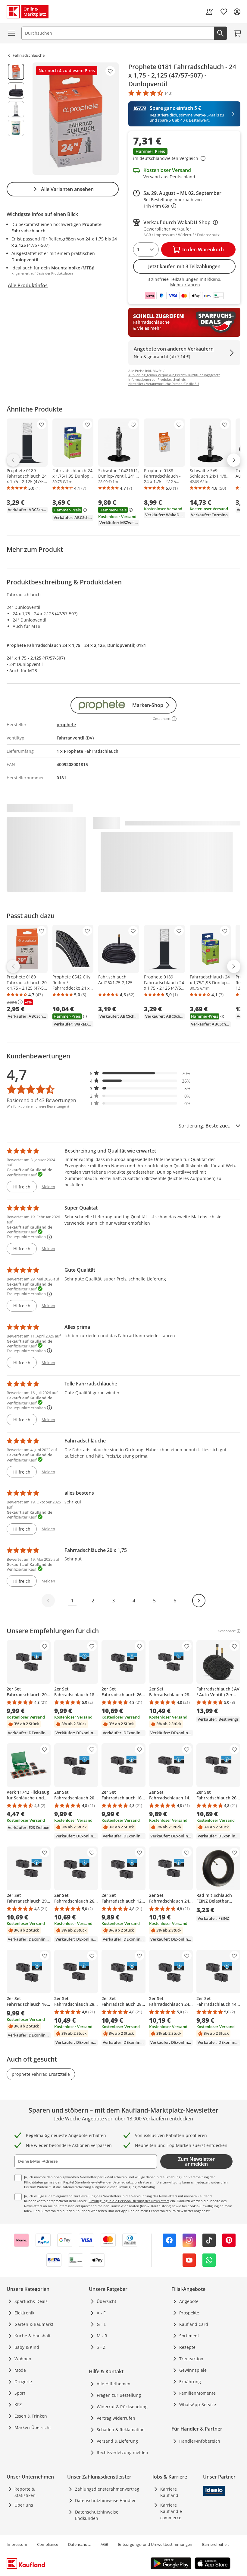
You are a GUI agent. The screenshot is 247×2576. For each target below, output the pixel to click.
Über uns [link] (24, 2505)
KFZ (18, 2404)
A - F (101, 2313)
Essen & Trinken (31, 2416)
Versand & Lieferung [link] (117, 2441)
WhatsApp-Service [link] (198, 2404)
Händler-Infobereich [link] (200, 2441)
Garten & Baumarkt (34, 2324)
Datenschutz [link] (79, 2544)
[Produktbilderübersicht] (16, 119)
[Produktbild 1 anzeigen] (16, 72)
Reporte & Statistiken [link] (25, 2492)
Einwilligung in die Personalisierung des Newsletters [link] (129, 2201)
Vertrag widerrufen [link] (116, 2418)
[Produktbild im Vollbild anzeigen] (76, 119)
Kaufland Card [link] (194, 2324)
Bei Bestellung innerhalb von (173, 203)
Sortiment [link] (189, 2336)
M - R (102, 2336)
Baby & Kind (27, 2347)
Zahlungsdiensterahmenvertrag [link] (107, 2489)
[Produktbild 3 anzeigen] (16, 109)
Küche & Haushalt (33, 2336)
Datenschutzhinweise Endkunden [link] (97, 2515)
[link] (209, 12)
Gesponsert (227, 1631)
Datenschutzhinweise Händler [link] (105, 2500)
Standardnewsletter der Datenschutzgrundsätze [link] (112, 2182)
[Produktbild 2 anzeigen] (16, 91)
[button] (184, 155)
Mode (20, 2370)
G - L (101, 2324)
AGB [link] (104, 2544)
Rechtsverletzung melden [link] (122, 2452)
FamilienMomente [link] (197, 2393)
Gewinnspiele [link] (193, 2370)
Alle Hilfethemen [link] (114, 2384)
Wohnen (23, 2359)
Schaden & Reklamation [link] (121, 2430)
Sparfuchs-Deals (31, 2301)
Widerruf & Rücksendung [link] (122, 2407)
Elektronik (24, 2313)
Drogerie (23, 2382)
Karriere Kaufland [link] (169, 2492)
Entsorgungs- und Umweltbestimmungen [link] (155, 2544)
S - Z (101, 2347)
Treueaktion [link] (191, 2359)
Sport (20, 2393)
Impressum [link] (17, 2544)
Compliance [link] (48, 2544)
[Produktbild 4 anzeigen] (16, 128)
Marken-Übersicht (33, 2427)
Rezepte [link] (187, 2347)
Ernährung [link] (190, 2382)
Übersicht (106, 2301)
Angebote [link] (189, 2301)
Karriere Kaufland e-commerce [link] (172, 2511)
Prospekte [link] (189, 2313)
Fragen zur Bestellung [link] (119, 2395)
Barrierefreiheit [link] (216, 2544)
